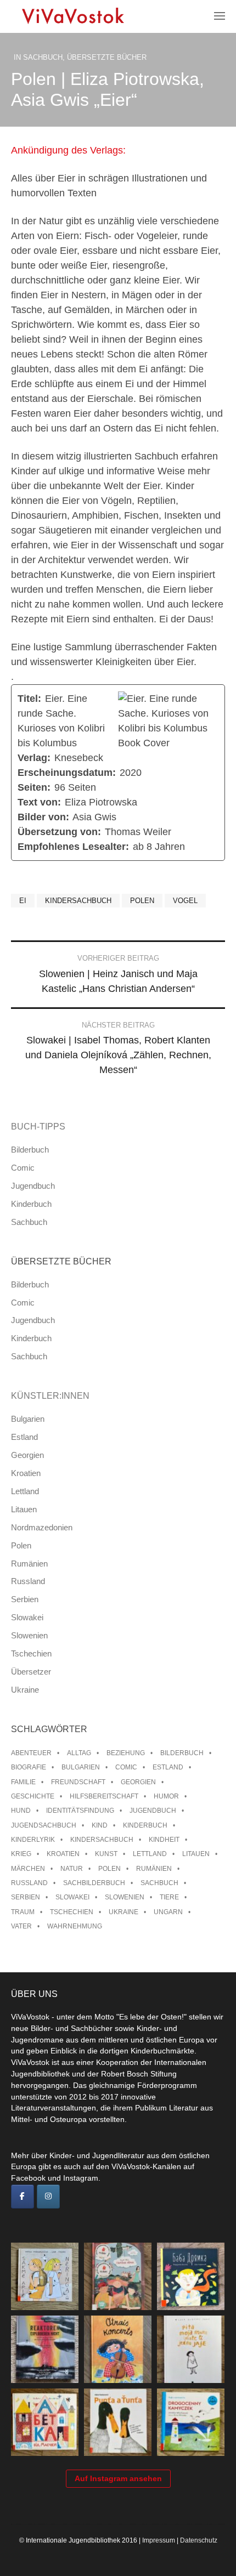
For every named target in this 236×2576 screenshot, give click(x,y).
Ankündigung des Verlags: (68, 150)
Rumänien (29, 1564)
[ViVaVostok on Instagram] (48, 2197)
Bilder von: (43, 817)
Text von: (39, 802)
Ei (23, 901)
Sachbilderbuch (94, 1883)
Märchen (28, 1869)
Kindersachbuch (78, 901)
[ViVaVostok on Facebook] (23, 2197)
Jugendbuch (33, 1186)
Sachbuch (43, 57)
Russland (28, 1581)
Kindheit (164, 1840)
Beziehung (126, 1753)
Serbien (25, 1599)
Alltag (79, 1753)
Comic (23, 1168)
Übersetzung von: (59, 832)
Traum (23, 1912)
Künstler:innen (50, 1396)
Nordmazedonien (42, 1527)
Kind (100, 1825)
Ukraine (25, 1690)
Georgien (27, 1455)
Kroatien (26, 1473)
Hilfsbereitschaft (104, 1796)
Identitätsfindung (80, 1811)
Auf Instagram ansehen (118, 2478)
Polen (142, 901)
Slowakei (27, 1617)
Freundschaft (78, 1782)
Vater (21, 1926)
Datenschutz (199, 2540)
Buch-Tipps (38, 1127)
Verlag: (34, 758)
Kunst (106, 1854)
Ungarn (168, 1912)
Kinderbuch (31, 1204)
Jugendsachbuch (44, 1825)
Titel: (29, 699)
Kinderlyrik (33, 1840)
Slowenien (29, 1635)
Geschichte (33, 1796)
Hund (21, 1811)
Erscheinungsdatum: (67, 773)
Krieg (21, 1854)
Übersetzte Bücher (107, 57)
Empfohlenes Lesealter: (73, 847)
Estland (24, 1437)
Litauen (24, 1509)
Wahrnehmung (75, 1926)
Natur (72, 1869)
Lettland (25, 1491)
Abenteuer (31, 1753)
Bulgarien (28, 1419)
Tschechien (31, 1653)
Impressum (159, 2540)
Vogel (185, 901)
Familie (23, 1782)
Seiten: (34, 787)
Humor (166, 1796)
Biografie (29, 1767)
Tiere (169, 1897)
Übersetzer (31, 1672)
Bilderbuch (30, 1150)
